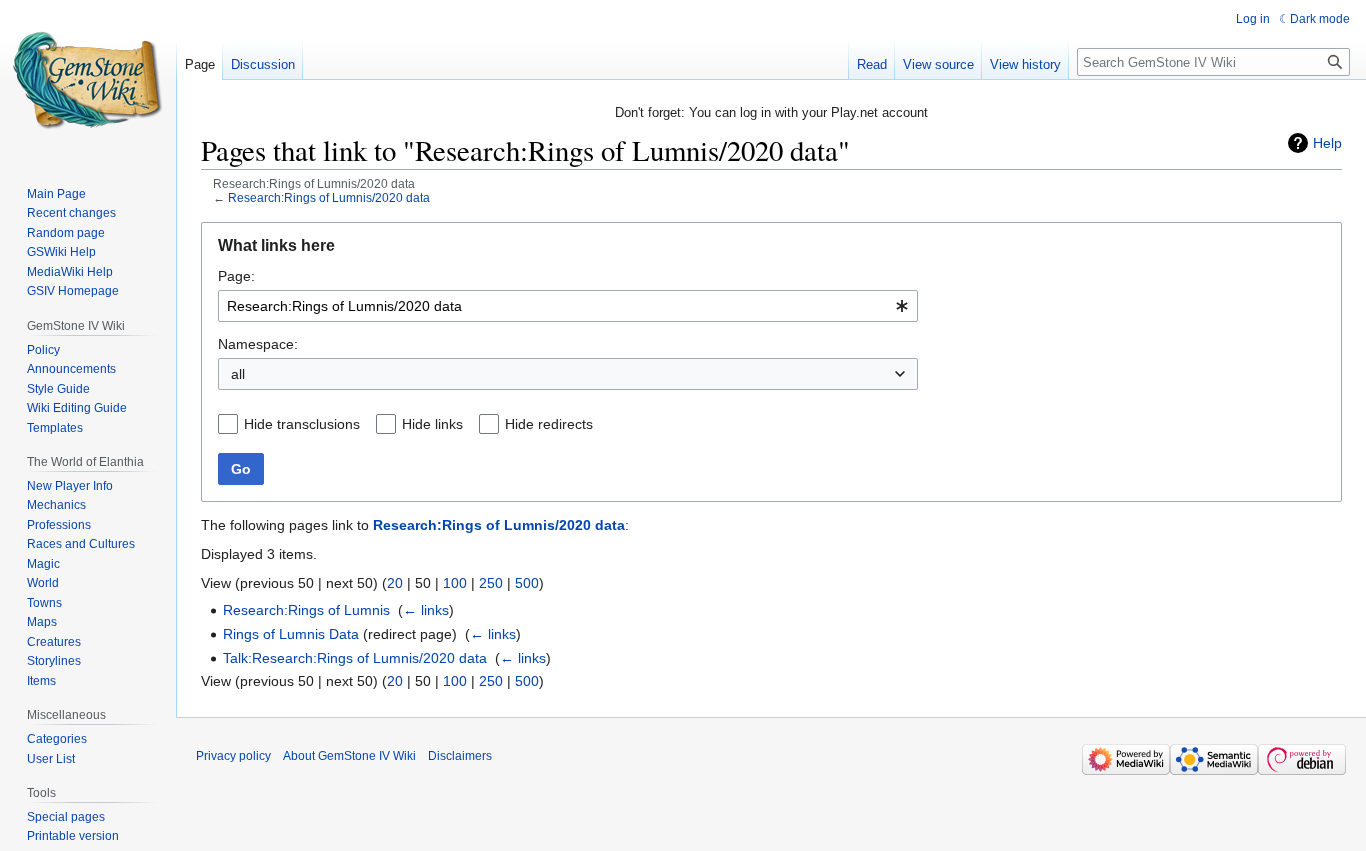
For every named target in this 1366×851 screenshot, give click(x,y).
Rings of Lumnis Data (291, 634)
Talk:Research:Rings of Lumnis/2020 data (355, 658)
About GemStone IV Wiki (349, 756)
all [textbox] (238, 374)
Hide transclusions (302, 424)
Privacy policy (233, 756)
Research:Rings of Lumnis (306, 610)
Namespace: (258, 344)
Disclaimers (460, 756)
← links (426, 610)
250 (491, 583)
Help (1327, 143)
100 (455, 583)
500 (527, 583)
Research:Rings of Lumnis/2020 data (329, 197)
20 (395, 583)
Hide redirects (549, 424)
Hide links (432, 424)
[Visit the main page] (88, 80)
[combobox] (568, 306)
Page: (236, 276)
